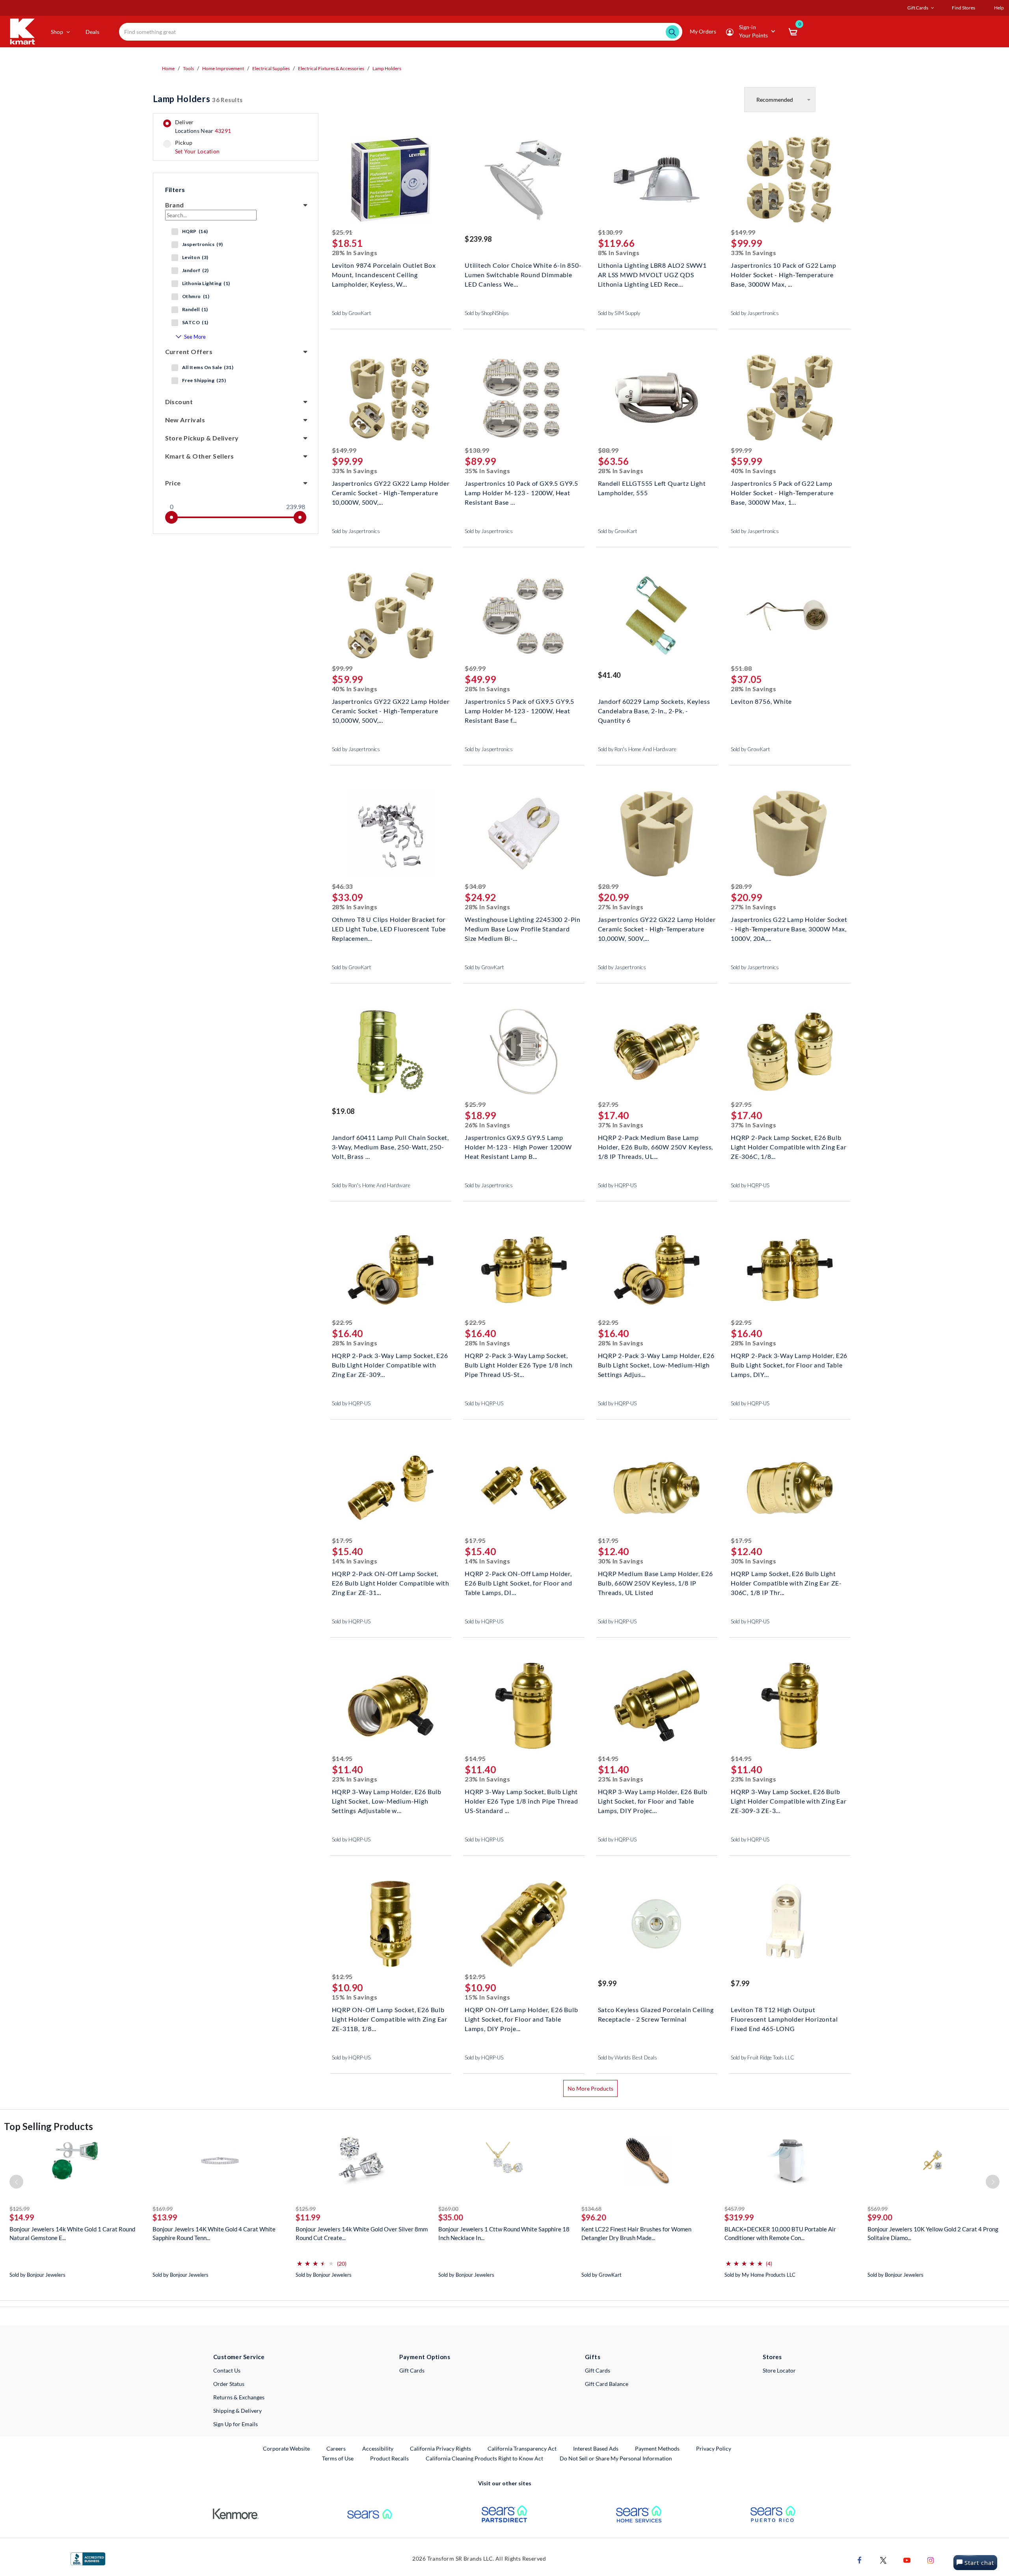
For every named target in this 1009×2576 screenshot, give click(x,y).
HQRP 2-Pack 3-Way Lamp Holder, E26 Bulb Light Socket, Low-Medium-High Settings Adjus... (656, 1364)
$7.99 (740, 1983)
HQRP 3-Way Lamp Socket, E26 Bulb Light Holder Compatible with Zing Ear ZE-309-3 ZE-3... (789, 1800)
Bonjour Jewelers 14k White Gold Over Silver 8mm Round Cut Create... (362, 2233)
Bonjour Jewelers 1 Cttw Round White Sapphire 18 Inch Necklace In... (504, 2233)
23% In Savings (355, 1779)
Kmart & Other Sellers (200, 456)
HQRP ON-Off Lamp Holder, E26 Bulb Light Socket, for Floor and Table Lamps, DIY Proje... (521, 2018)
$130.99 (610, 232)
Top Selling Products (48, 2126)
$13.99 (165, 2217)
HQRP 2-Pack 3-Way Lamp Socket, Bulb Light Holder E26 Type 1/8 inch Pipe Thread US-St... (519, 1364)
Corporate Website (287, 2448)
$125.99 (20, 2209)
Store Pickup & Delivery (202, 438)
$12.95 (342, 1976)
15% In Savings (355, 1997)
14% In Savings (355, 1561)
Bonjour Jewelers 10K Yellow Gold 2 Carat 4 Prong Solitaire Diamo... (933, 2233)
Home (168, 68)
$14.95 (342, 1758)
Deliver (203, 127)
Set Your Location (197, 151)
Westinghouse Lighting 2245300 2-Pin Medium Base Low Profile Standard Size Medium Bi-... (523, 928)
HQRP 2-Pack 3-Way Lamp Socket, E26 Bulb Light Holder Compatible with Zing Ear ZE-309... (390, 1364)
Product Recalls (390, 2458)
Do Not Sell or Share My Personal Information (616, 2458)
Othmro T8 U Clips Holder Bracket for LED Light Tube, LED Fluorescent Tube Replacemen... (389, 928)
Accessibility (378, 2448)
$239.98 (478, 239)
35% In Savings (488, 471)
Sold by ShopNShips (487, 313)
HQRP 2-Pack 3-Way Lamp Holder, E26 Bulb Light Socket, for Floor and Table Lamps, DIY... (789, 1364)
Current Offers (189, 352)
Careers (336, 2448)
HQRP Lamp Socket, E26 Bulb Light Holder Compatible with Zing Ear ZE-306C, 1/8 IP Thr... (786, 1582)
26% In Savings (488, 1125)
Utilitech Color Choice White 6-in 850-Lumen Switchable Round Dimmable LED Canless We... (523, 274)
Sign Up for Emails (235, 2424)
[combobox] (401, 32)
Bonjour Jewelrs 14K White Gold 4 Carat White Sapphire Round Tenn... (214, 2233)
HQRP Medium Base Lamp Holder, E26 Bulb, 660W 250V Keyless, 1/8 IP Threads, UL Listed (655, 1582)
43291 (223, 131)
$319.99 (739, 2217)
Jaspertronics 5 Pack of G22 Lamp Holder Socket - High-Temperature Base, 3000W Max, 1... (782, 492)
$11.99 (308, 2217)
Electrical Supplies (271, 68)
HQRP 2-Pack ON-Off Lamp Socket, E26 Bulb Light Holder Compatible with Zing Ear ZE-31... (391, 1582)
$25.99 (475, 1104)
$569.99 (878, 2209)
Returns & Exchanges (239, 2397)
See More (195, 337)
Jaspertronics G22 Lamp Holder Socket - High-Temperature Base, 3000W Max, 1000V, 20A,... (789, 928)
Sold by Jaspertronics (755, 313)
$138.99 (477, 450)
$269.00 (448, 2209)
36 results (198, 99)
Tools (188, 68)
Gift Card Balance (607, 2384)
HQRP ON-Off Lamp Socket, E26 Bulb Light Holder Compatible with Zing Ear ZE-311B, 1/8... (390, 2018)
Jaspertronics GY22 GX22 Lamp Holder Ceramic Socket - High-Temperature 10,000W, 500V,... (391, 492)
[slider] (171, 517)
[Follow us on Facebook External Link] (860, 2560)
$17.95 (342, 1540)
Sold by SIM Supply (619, 313)
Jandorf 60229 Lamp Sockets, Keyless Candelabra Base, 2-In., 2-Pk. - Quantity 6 (654, 710)
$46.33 (342, 886)
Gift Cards (412, 2370)
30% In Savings (621, 1561)
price (173, 483)
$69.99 (475, 668)
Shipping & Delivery (237, 2411)
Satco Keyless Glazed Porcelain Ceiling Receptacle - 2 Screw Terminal (656, 2014)
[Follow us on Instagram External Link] (931, 2560)
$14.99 (22, 2217)
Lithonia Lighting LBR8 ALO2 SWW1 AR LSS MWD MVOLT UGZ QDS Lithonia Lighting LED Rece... (652, 274)
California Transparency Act (522, 2448)
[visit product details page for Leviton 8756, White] (790, 616)
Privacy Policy (714, 2448)
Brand (175, 205)
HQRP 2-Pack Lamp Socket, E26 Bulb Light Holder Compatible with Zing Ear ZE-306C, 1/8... (789, 1146)
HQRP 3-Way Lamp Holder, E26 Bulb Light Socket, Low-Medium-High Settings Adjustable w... (387, 1800)
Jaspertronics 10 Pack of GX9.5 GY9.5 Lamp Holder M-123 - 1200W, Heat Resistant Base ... (521, 492)
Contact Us (227, 2370)
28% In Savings (355, 253)
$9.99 (607, 1983)
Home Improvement (223, 68)
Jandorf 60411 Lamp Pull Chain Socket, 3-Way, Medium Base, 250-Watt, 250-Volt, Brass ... (391, 1146)
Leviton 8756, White (761, 701)
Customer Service (239, 2357)
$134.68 (591, 2209)
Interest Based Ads (596, 2448)
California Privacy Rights (440, 2448)
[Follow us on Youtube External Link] (907, 2560)
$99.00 (880, 2217)
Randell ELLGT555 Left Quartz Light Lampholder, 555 (652, 488)
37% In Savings (621, 1125)
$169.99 (163, 2209)
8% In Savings (619, 253)
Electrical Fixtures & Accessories (331, 68)
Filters (175, 189)
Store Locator (779, 2370)
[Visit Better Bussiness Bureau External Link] (88, 2558)
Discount (179, 402)
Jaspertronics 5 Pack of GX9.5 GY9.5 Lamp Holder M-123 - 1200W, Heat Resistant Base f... (519, 710)
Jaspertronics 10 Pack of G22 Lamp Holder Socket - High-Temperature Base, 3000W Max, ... (783, 274)
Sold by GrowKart (352, 313)
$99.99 (741, 450)
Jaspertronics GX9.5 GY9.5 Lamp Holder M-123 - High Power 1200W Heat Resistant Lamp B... (518, 1146)
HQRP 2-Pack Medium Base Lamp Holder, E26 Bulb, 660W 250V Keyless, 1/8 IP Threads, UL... (656, 1146)
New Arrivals (185, 420)
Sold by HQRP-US (617, 1185)
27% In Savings (621, 907)
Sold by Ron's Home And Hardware (637, 749)
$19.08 (343, 1111)
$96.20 (594, 2217)
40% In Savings (754, 471)
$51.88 (741, 668)
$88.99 (608, 450)
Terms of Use (338, 2458)
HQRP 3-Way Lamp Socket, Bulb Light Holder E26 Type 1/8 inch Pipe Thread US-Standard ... (521, 1800)
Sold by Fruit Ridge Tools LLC (762, 2057)
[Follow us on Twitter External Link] (883, 2560)
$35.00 (451, 2217)
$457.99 (734, 2209)
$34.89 (475, 886)
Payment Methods (657, 2448)
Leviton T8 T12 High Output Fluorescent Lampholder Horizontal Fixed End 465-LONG (784, 2018)
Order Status (229, 2384)
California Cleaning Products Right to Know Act (484, 2458)
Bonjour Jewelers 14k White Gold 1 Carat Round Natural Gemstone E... (72, 2233)
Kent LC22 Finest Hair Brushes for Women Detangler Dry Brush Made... (636, 2233)
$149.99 (743, 232)
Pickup (197, 147)
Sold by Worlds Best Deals (627, 2057)
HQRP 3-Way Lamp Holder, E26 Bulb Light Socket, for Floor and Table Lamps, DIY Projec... (653, 1800)
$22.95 (342, 1322)
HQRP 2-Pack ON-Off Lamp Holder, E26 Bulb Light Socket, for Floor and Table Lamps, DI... (518, 1582)
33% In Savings (754, 253)
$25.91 (342, 232)
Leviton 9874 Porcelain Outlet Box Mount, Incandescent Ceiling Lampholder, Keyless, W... (384, 274)
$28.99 (608, 886)
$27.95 (608, 1104)
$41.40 (609, 675)
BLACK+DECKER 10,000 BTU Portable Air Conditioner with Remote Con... (780, 2233)
